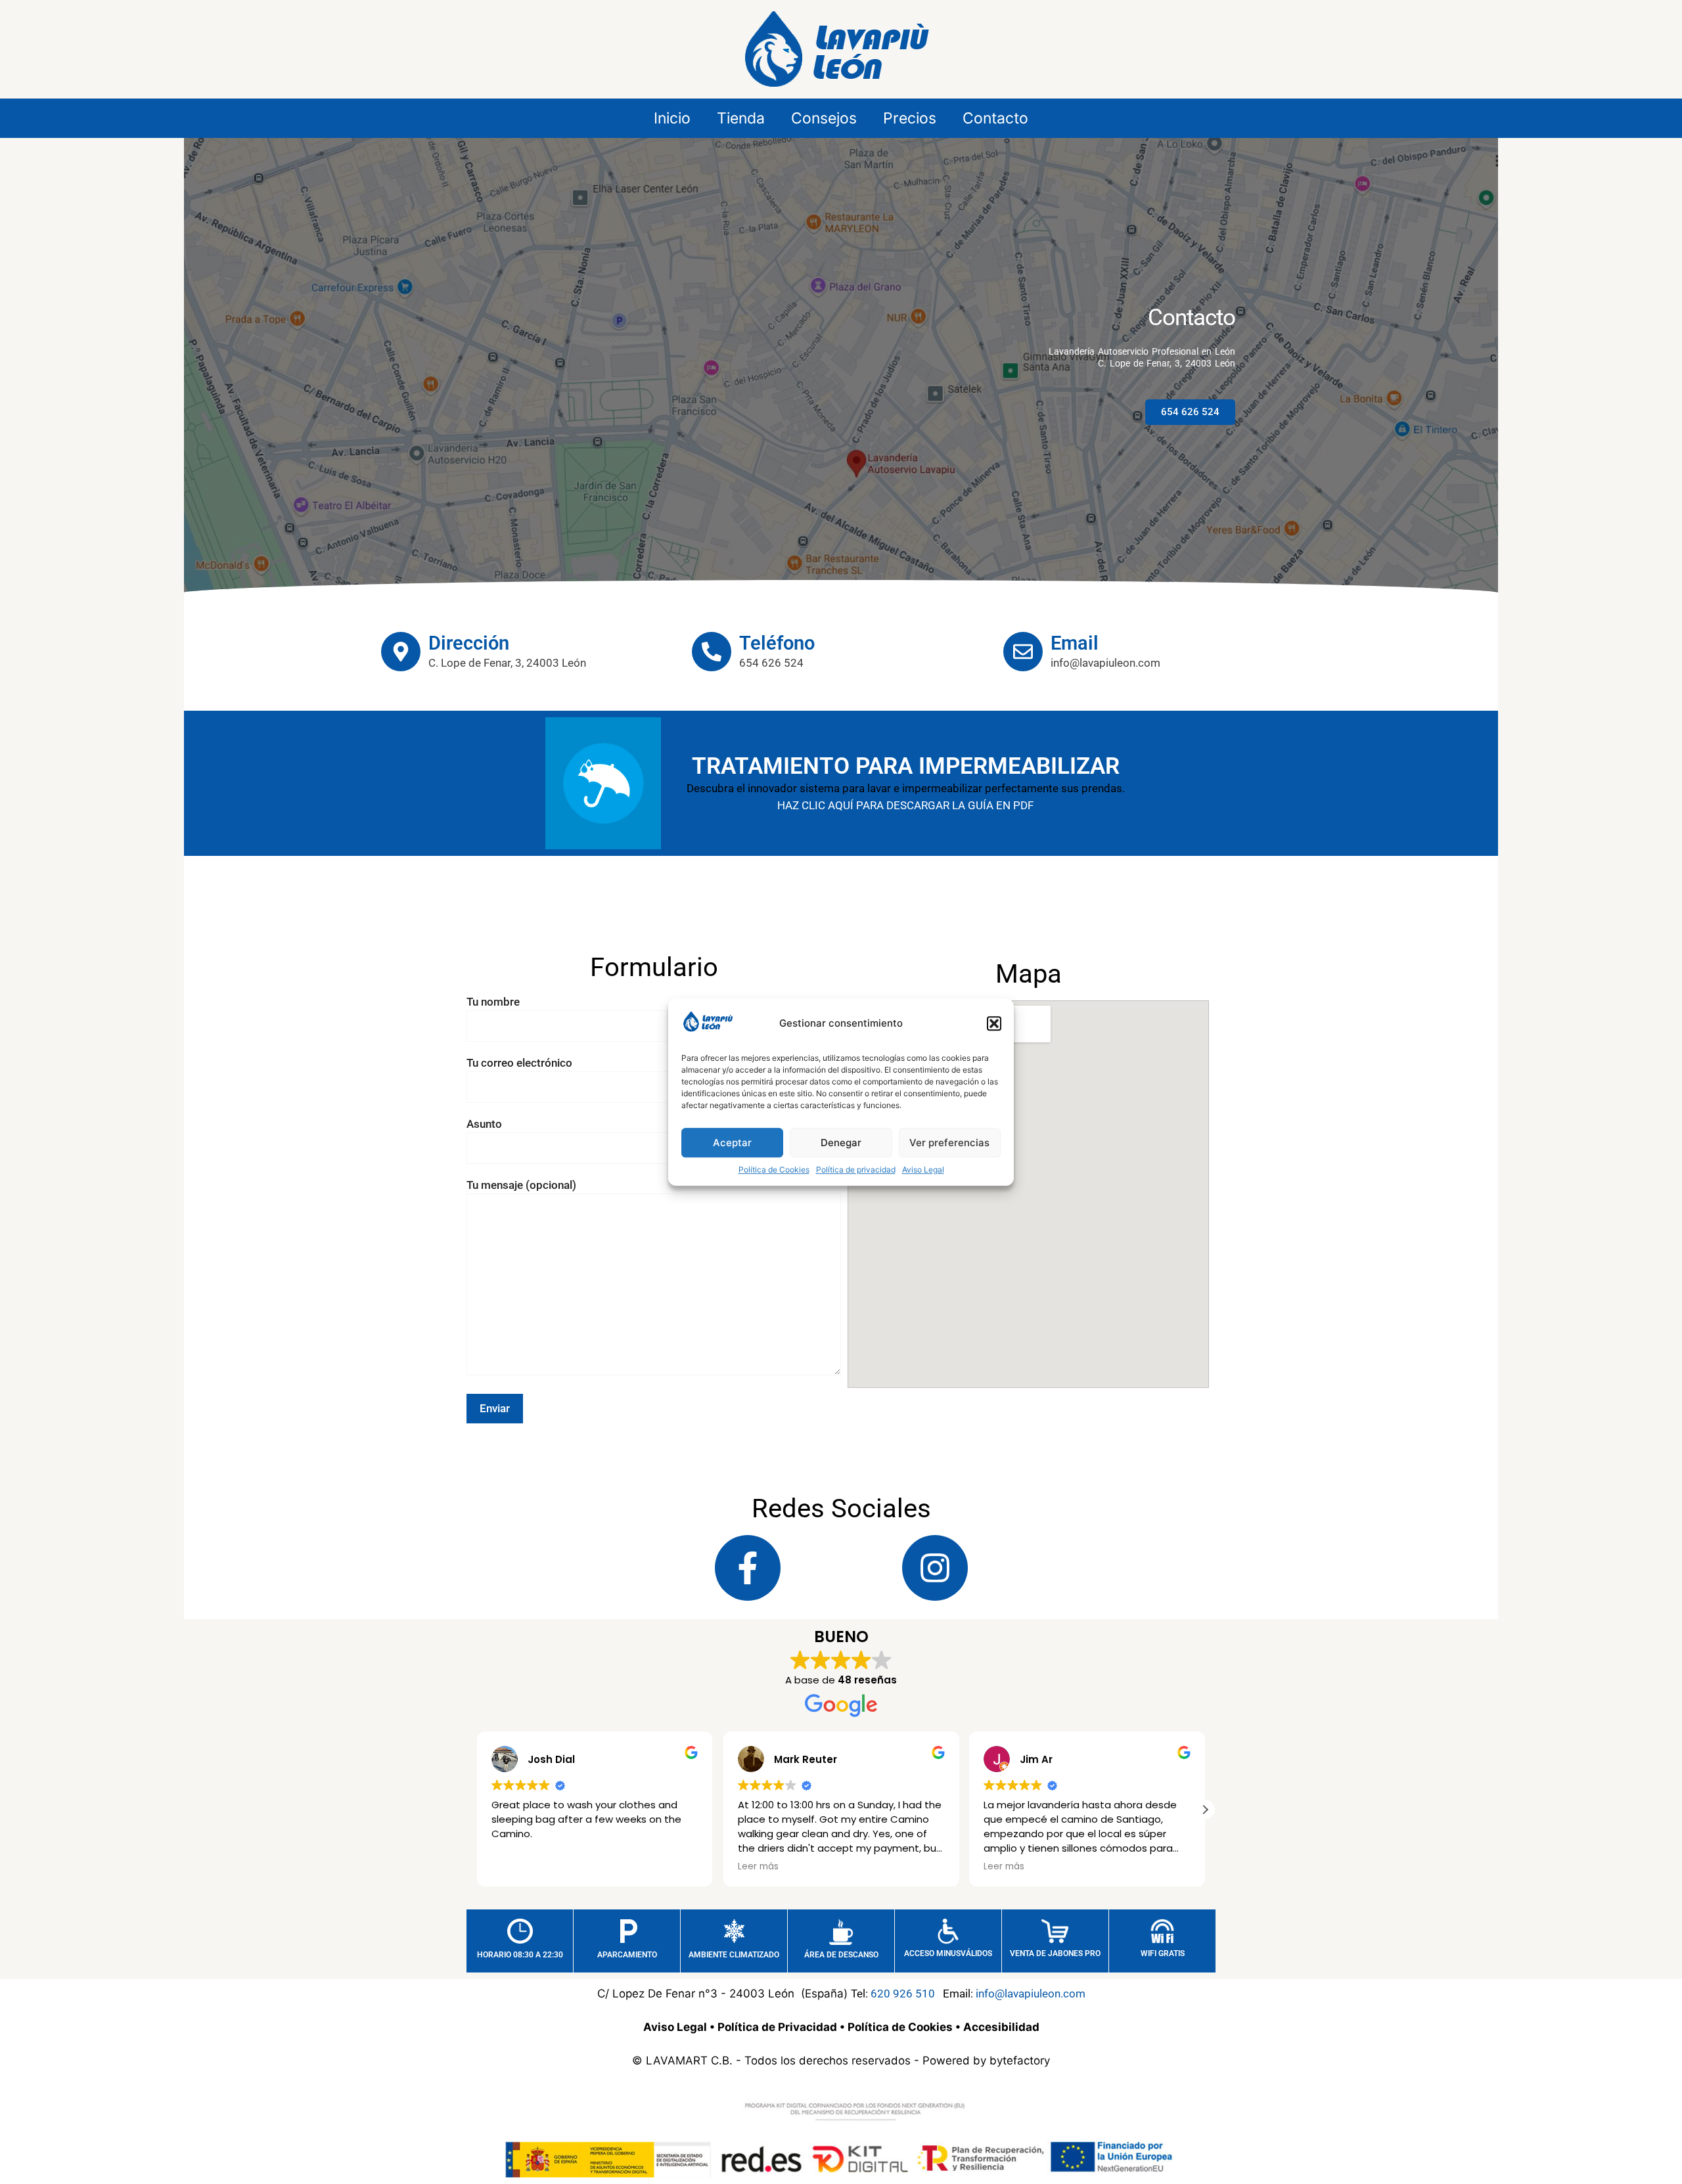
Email (1075, 643)
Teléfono (777, 643)
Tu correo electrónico (519, 1063)
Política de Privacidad (777, 2027)
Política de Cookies (774, 1170)
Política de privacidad (856, 1170)
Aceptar (732, 1143)
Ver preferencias (949, 1143)
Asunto (484, 1124)
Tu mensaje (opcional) (521, 1185)
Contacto (995, 118)
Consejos (824, 118)
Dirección (469, 643)
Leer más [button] (758, 1867)
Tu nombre (493, 1002)
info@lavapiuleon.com (1031, 1994)
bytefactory (1020, 2061)
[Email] (1023, 652)
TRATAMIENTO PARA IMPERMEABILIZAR (906, 766)
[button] (994, 1024)
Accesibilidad (1001, 2027)
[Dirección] (401, 652)
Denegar (841, 1143)
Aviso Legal (923, 1170)
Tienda (741, 118)
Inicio (672, 118)
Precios (910, 118)
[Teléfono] (712, 652)
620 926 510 (903, 1994)
